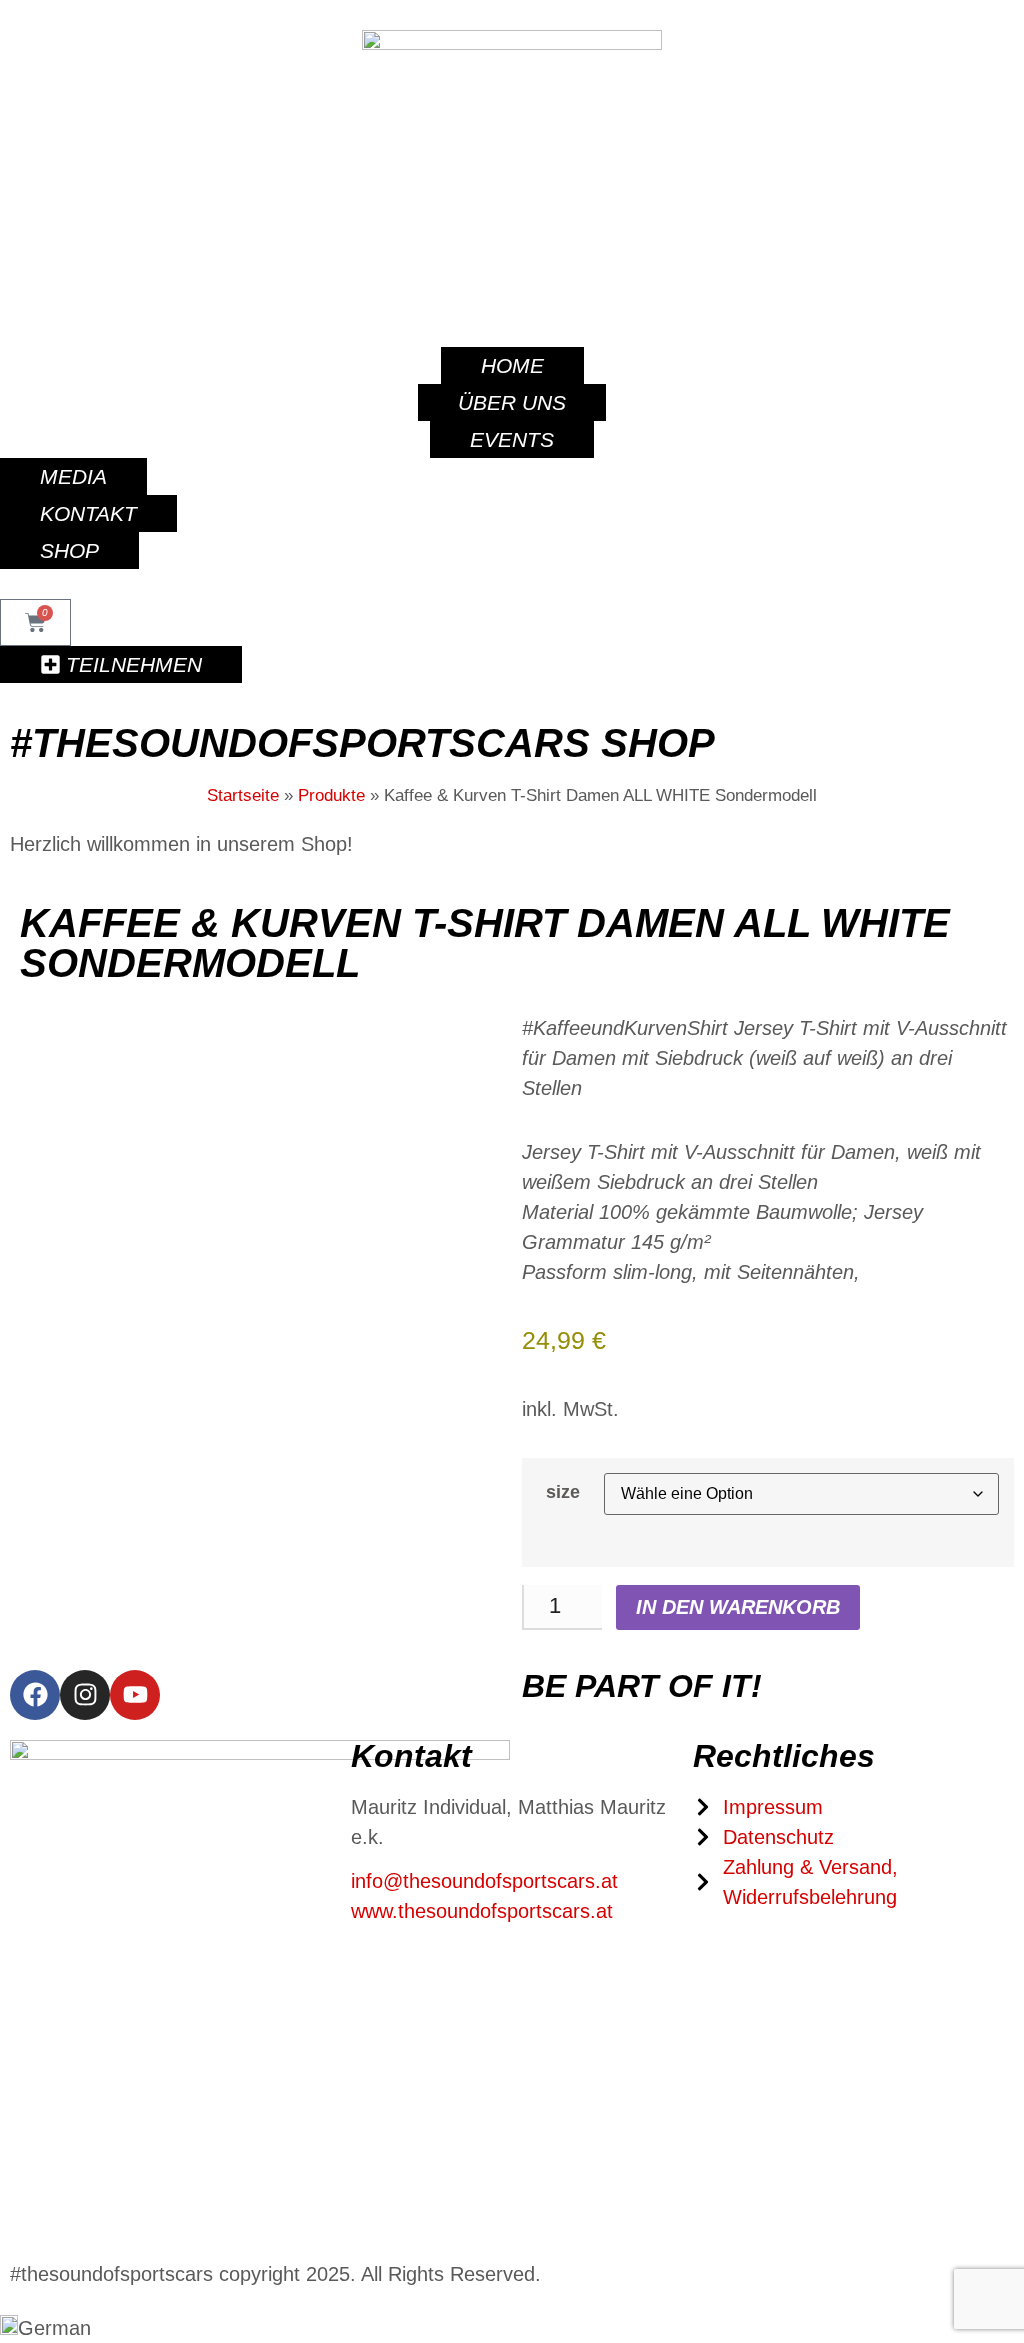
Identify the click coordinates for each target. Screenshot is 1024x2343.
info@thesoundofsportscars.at (484, 1881)
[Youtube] (135, 1695)
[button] (512, 2328)
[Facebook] (35, 1695)
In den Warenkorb (738, 1607)
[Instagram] (85, 1695)
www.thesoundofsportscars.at (482, 1911)
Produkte (331, 795)
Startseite (243, 795)
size (563, 1492)
